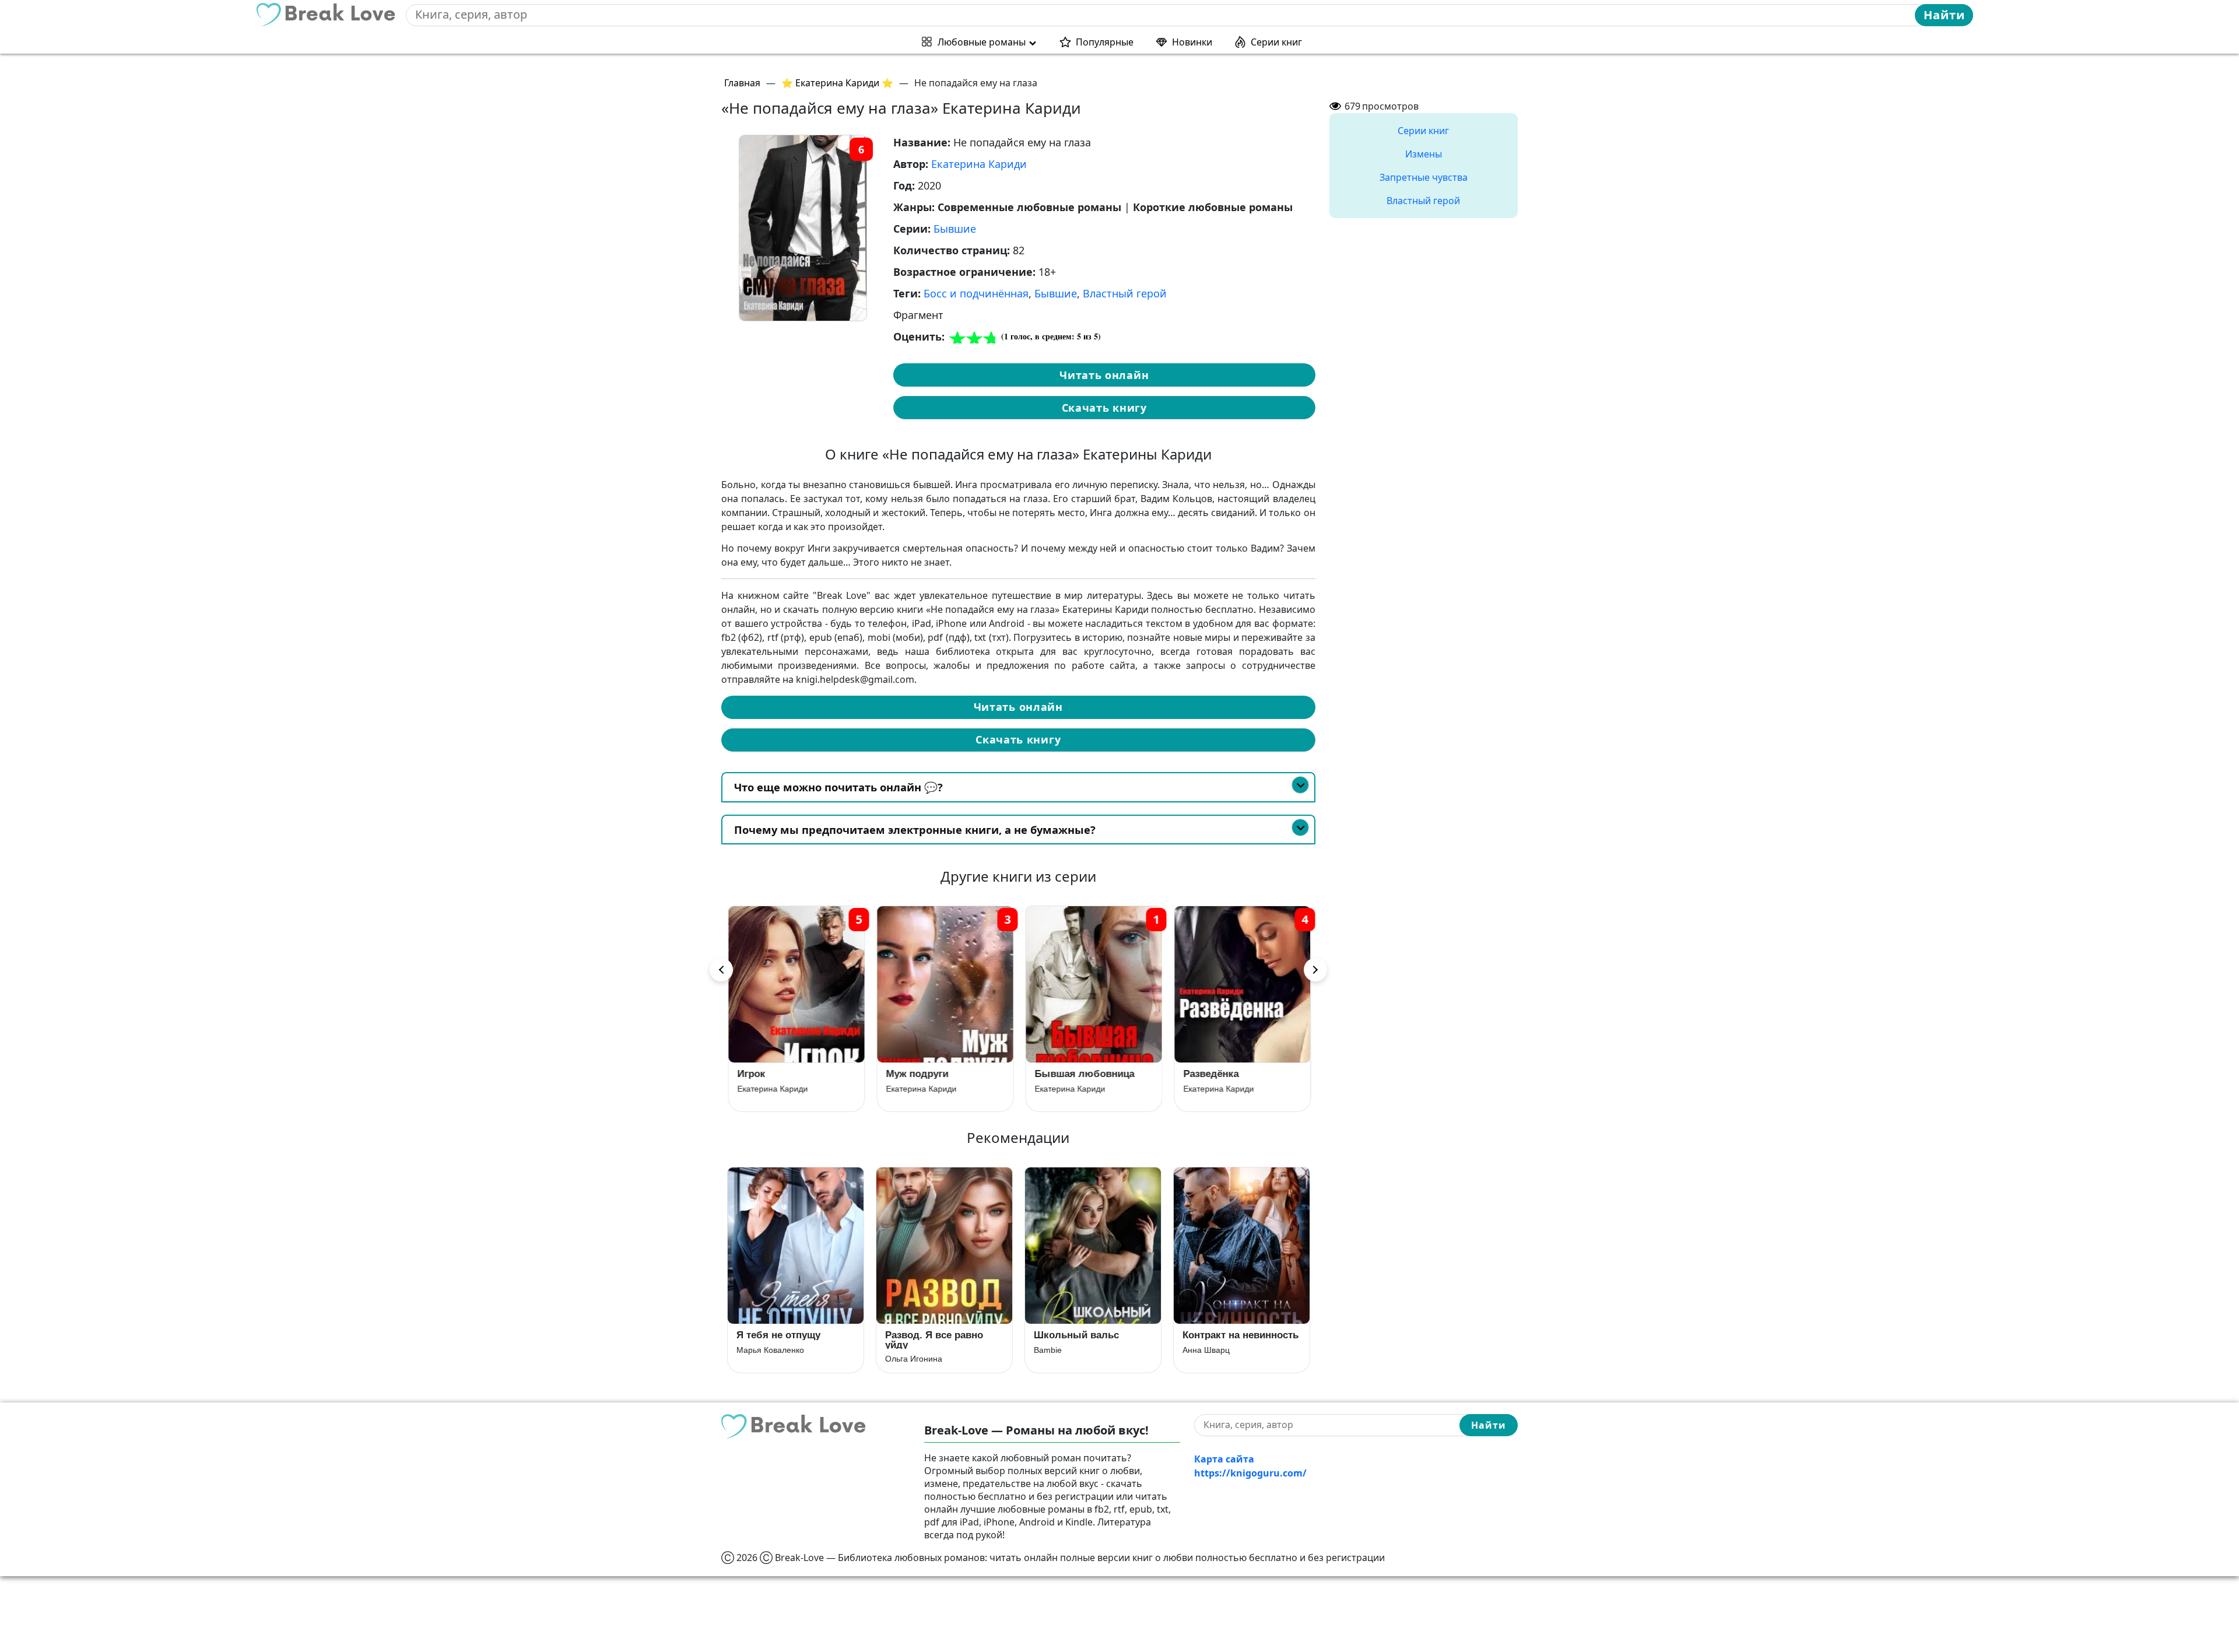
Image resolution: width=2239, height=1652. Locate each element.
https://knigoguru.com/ (1250, 1473)
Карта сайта (1224, 1459)
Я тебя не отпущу (778, 1335)
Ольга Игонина (914, 1359)
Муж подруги (916, 1074)
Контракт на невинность (1240, 1335)
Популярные (1105, 42)
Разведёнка (1210, 1074)
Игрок (750, 1074)
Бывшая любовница (1084, 1074)
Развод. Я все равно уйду (934, 1340)
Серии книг (1276, 42)
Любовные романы (982, 42)
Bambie (1048, 1350)
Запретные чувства (1424, 177)
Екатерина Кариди (979, 164)
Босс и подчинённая (976, 293)
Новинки (1192, 42)
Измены (1424, 154)
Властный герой (1125, 293)
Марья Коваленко (770, 1350)
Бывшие (955, 229)
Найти (1944, 15)
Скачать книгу (1104, 408)
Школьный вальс (1076, 1335)
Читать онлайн (1104, 375)
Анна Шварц (1206, 1350)
